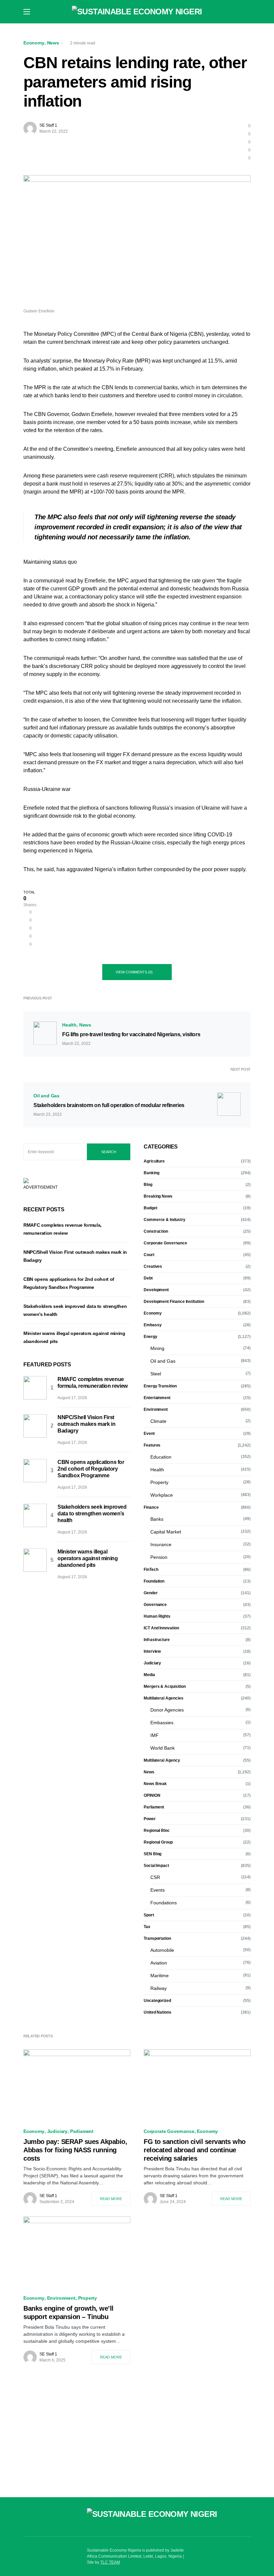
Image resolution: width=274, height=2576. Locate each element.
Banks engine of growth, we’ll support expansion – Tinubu (68, 2313)
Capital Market (166, 1532)
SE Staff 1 (48, 125)
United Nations (158, 2012)
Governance (155, 1605)
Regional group (158, 1842)
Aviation (159, 1963)
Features (152, 1445)
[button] (27, 12)
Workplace (162, 1495)
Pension (159, 1557)
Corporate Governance (165, 1243)
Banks (157, 1519)
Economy (34, 43)
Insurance (161, 1544)
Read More (111, 2199)
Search (109, 1152)
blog (148, 1185)
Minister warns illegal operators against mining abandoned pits (88, 1558)
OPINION (152, 1795)
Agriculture (154, 1161)
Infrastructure (157, 1640)
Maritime (160, 1976)
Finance (151, 1507)
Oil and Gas (46, 1096)
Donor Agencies (167, 1710)
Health (69, 1025)
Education (161, 1457)
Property (159, 1482)
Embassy (153, 1325)
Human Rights (157, 1616)
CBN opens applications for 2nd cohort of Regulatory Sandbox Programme (91, 1469)
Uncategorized (157, 2001)
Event (149, 1434)
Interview (152, 1651)
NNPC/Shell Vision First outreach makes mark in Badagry (86, 1424)
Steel (156, 1374)
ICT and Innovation (161, 1628)
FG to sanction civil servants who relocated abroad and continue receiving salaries (195, 2150)
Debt (148, 1278)
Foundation (154, 1581)
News (53, 43)
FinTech (151, 1570)
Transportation (157, 1938)
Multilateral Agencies (163, 1698)
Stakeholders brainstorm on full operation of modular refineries (109, 1105)
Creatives (153, 1266)
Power (150, 1819)
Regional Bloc (157, 1831)
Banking (151, 1173)
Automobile (162, 1950)
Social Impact (156, 1866)
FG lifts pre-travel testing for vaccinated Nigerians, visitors (131, 1034)
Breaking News (158, 1196)
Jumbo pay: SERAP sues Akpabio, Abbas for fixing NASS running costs (75, 2150)
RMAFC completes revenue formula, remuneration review (93, 1383)
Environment (156, 1409)
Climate (158, 1421)
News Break (155, 1784)
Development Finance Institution (174, 1302)
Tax (147, 1927)
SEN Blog (153, 1854)
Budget (151, 1208)
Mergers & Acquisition (165, 1686)
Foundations (164, 1903)
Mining (157, 1348)
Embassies (162, 1723)
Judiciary (152, 1663)
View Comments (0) (134, 972)
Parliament (154, 1807)
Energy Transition (160, 1386)
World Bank (163, 1748)
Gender (151, 1593)
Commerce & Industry (165, 1220)
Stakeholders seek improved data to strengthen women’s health (92, 1514)
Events (158, 1890)
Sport (149, 1915)
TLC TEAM (110, 2562)
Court (149, 1255)
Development (156, 1290)
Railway (159, 1988)
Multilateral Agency (162, 1760)
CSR (155, 1877)
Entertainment (157, 1398)
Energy (151, 1337)
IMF (155, 1735)
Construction (156, 1231)
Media (149, 1675)
